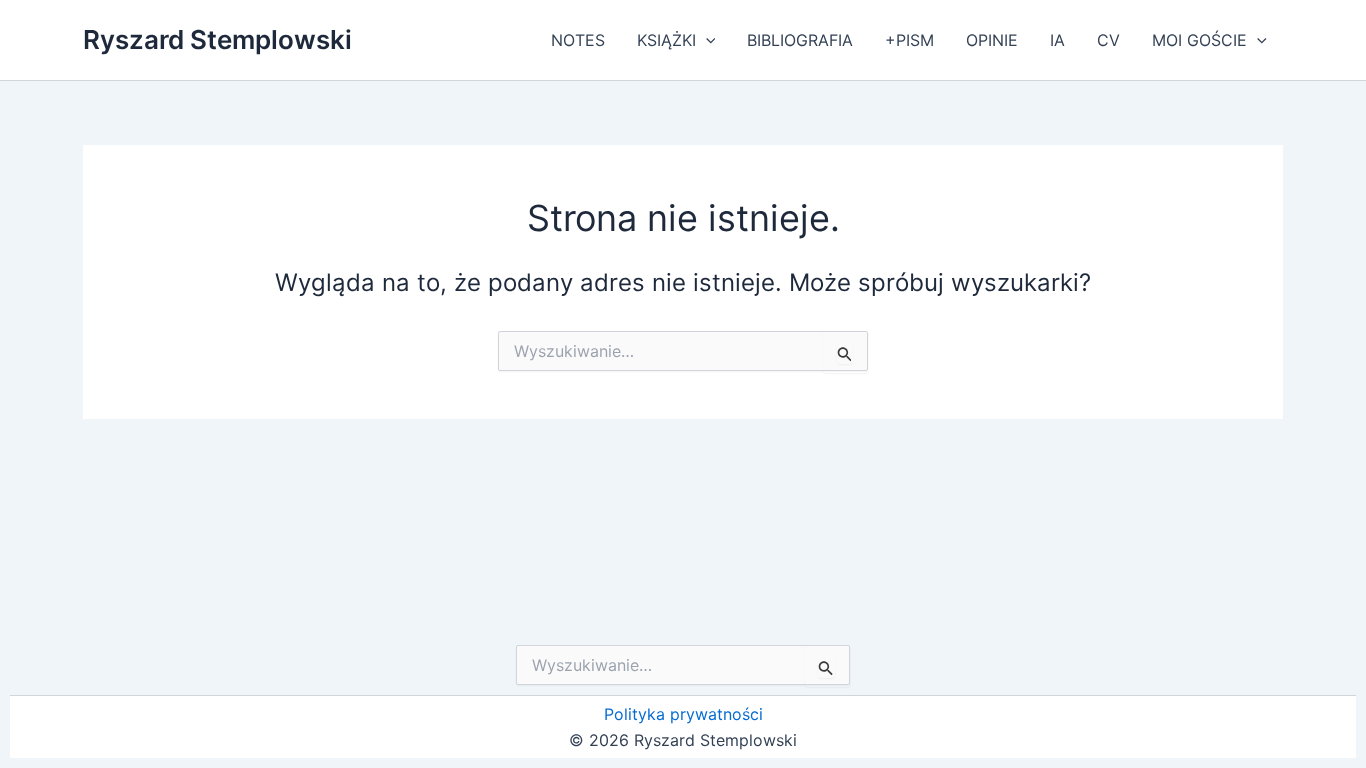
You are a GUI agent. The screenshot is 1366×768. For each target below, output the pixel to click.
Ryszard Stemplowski (217, 39)
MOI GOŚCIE (1199, 40)
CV (1108, 40)
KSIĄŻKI (666, 40)
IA (1057, 40)
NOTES (578, 40)
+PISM (909, 40)
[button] (706, 40)
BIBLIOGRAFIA (800, 40)
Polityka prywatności (683, 714)
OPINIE (992, 40)
